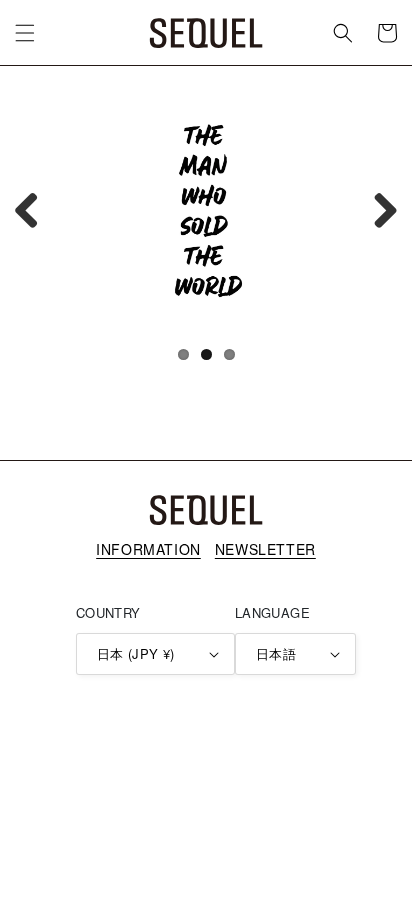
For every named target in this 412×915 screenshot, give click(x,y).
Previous (34, 210)
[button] (25, 33)
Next (378, 210)
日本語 (276, 653)
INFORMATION (148, 549)
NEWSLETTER (265, 549)
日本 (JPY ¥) (136, 653)
